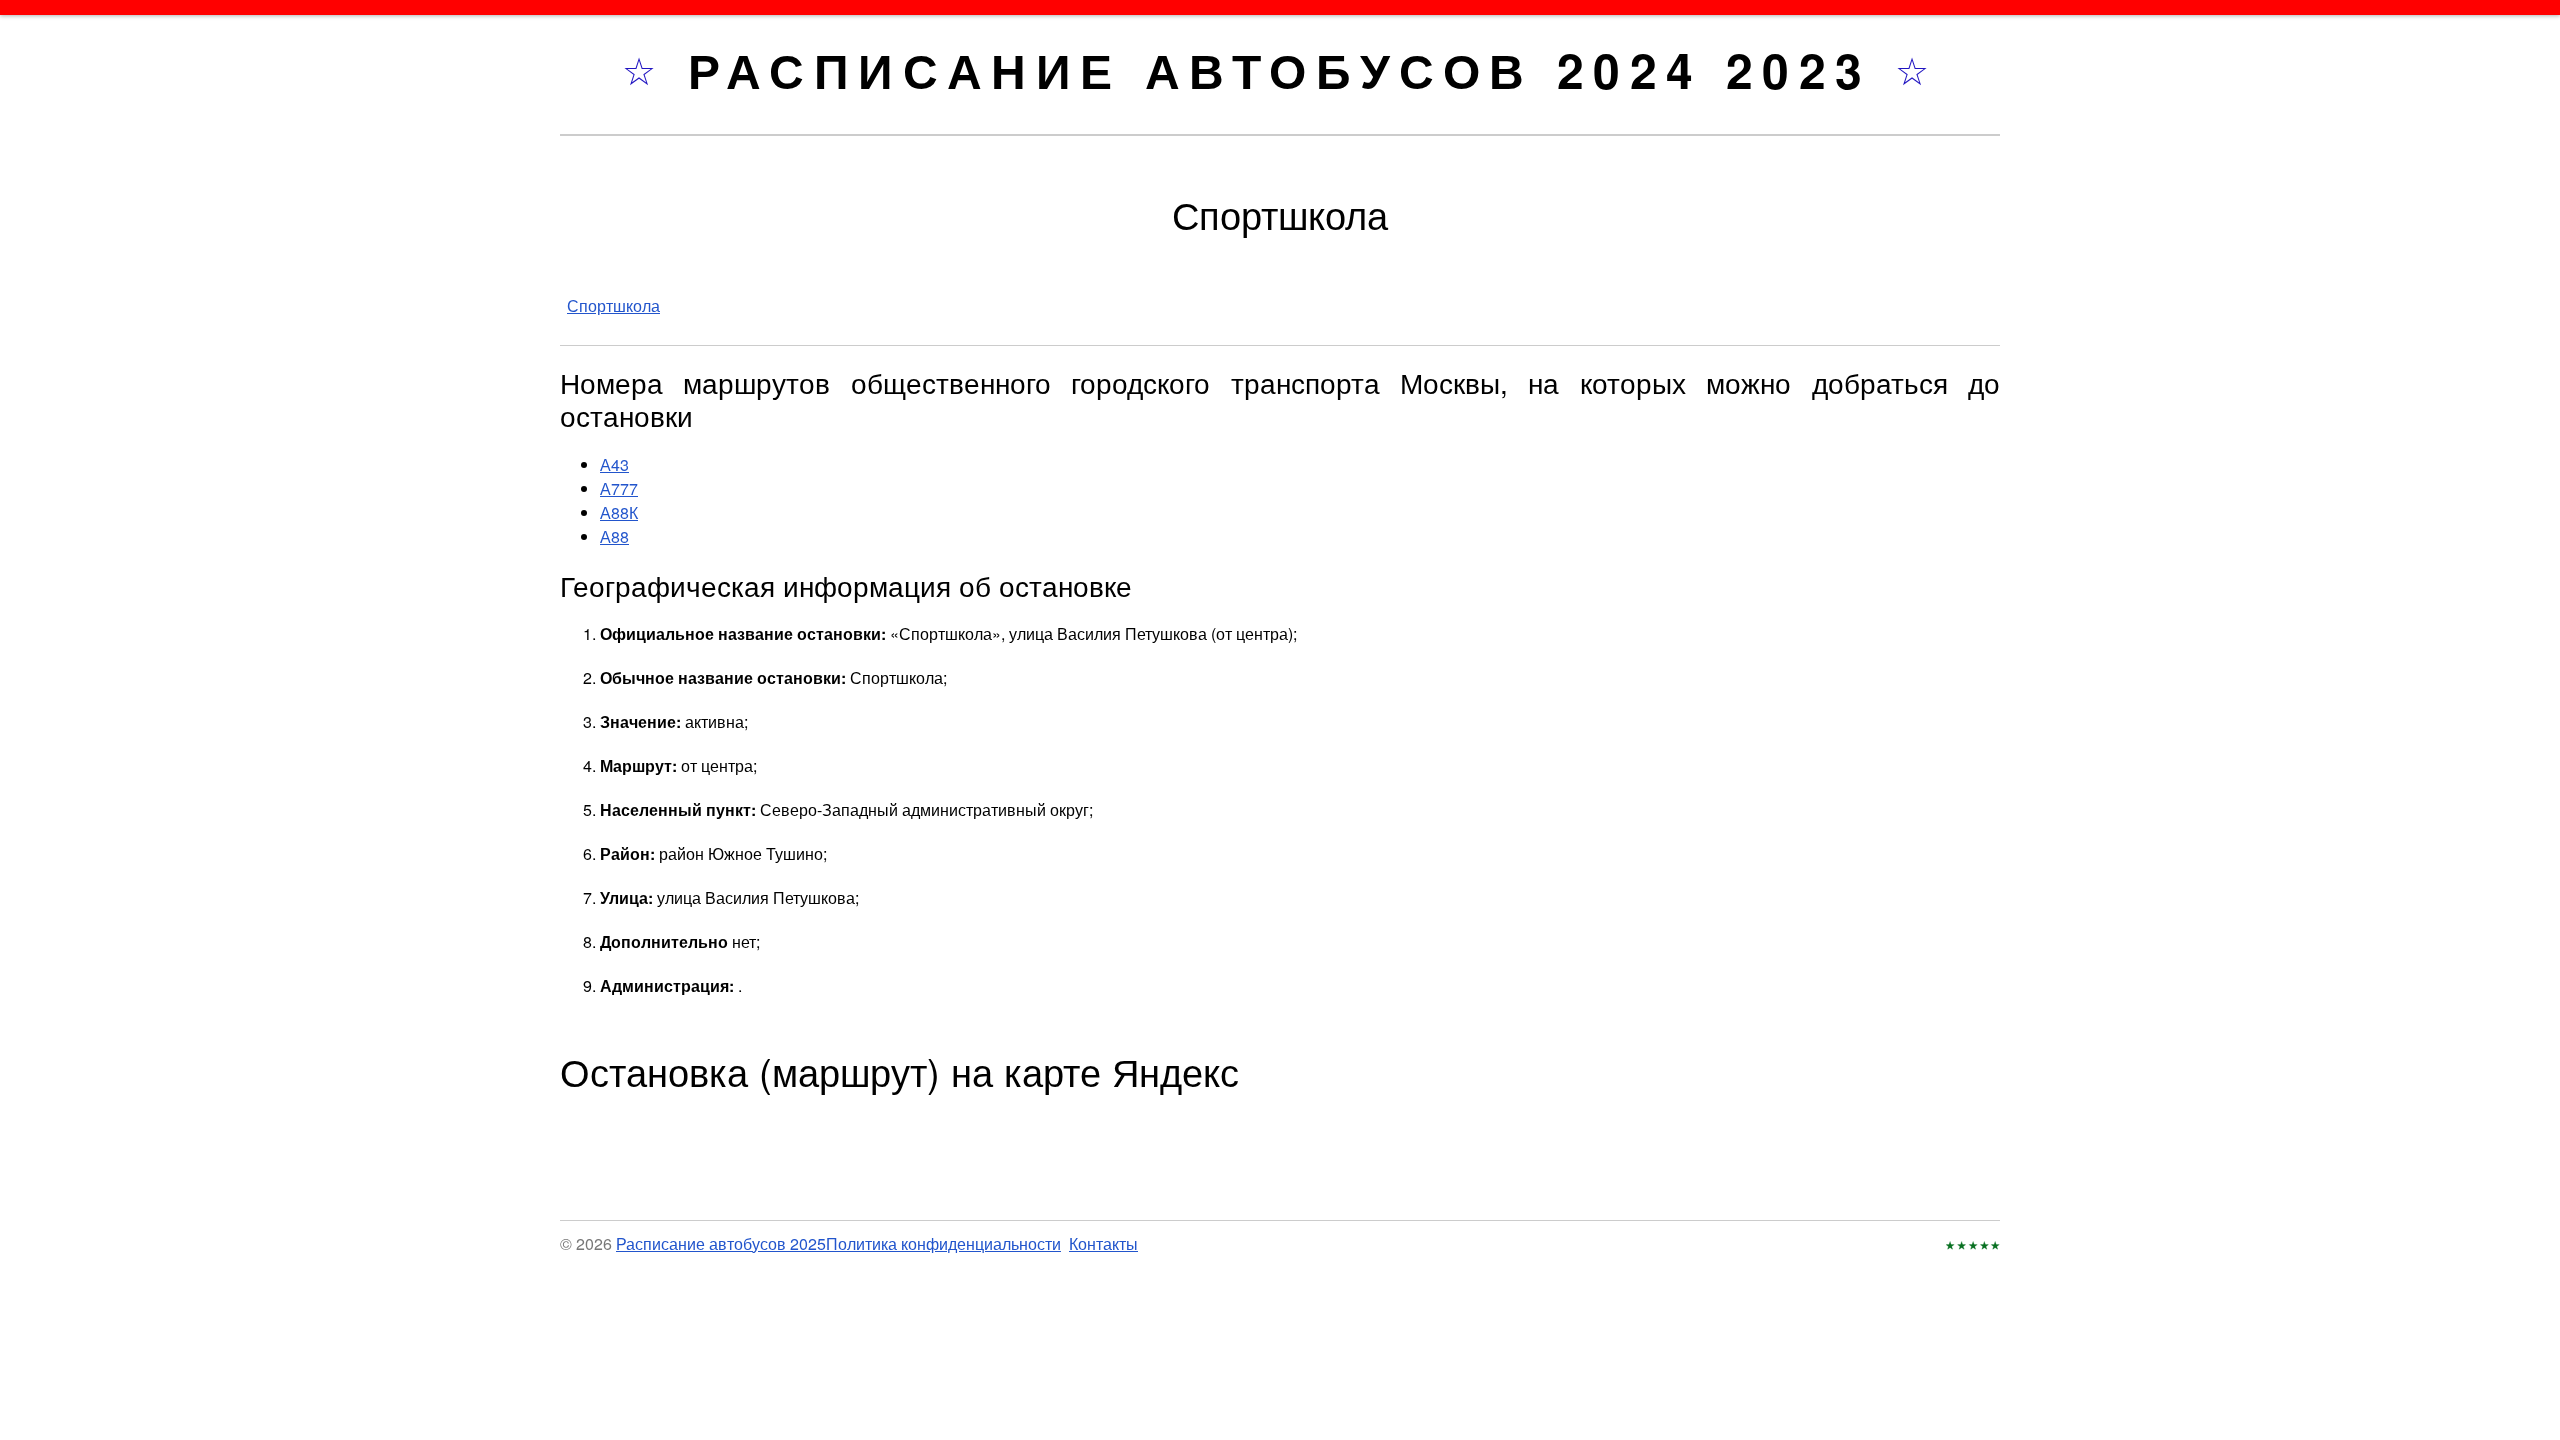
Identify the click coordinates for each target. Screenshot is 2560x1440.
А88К (619, 512)
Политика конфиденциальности (943, 1243)
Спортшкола (613, 305)
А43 (614, 464)
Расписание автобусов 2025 (721, 1243)
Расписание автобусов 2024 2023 (1291, 69)
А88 (614, 536)
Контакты (1103, 1243)
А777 (619, 488)
